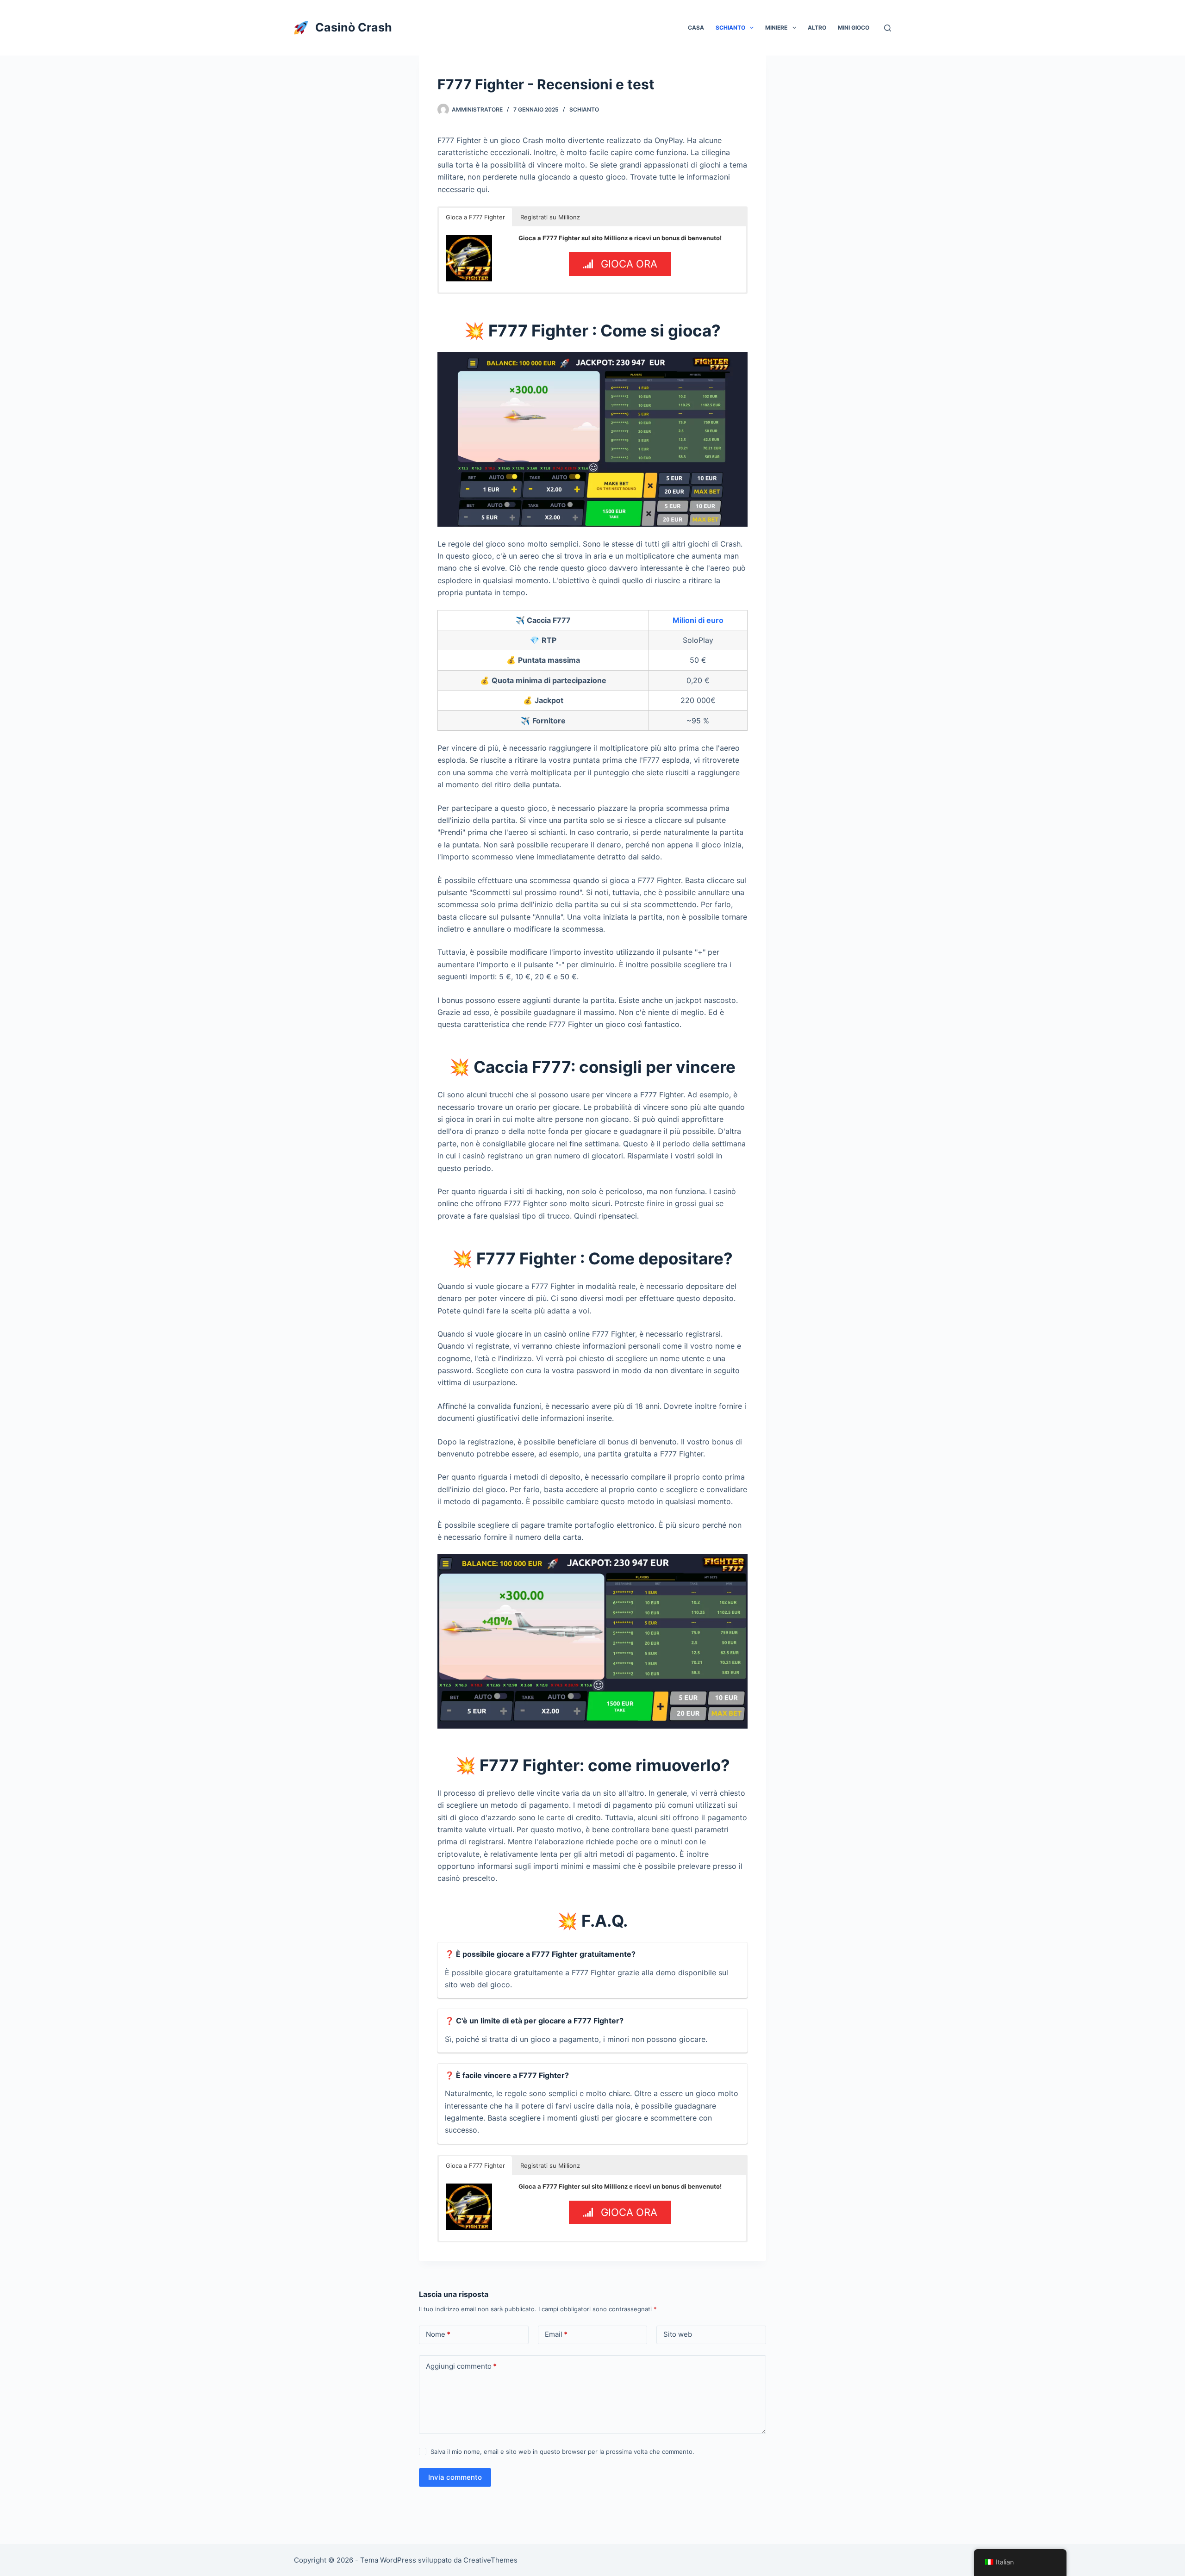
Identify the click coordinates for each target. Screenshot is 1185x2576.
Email (556, 2334)
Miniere (776, 28)
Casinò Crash (354, 27)
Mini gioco (854, 28)
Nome (438, 2334)
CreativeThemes (490, 2560)
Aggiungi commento (461, 2366)
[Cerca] (888, 28)
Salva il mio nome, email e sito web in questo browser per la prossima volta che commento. (562, 2452)
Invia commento (455, 2477)
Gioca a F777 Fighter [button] (475, 217)
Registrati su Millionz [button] (550, 217)
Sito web (678, 2334)
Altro (817, 28)
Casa (696, 28)
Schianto (730, 28)
